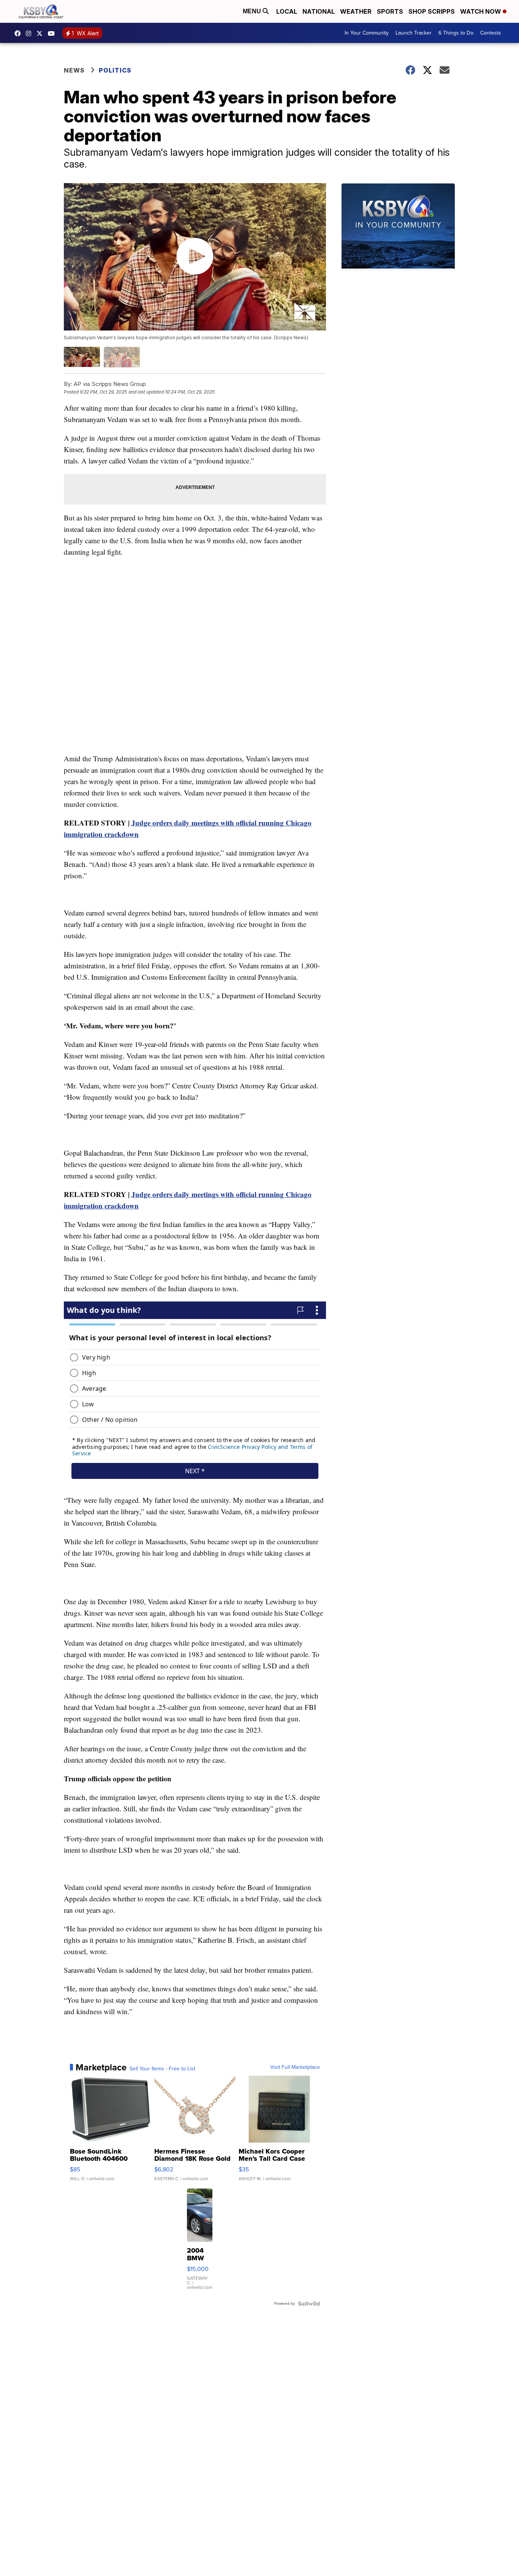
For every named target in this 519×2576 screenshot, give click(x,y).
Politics (115, 70)
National (319, 11)
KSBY (41, 33)
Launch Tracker (414, 33)
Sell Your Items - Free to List (162, 2069)
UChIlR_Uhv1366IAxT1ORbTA (53, 33)
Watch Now (481, 11)
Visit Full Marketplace (295, 2067)
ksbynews (19, 33)
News (74, 70)
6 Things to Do (456, 33)
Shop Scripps (432, 11)
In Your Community (367, 33)
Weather (356, 11)
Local (287, 11)
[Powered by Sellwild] (309, 2304)
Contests (491, 33)
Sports (390, 11)
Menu (253, 11)
